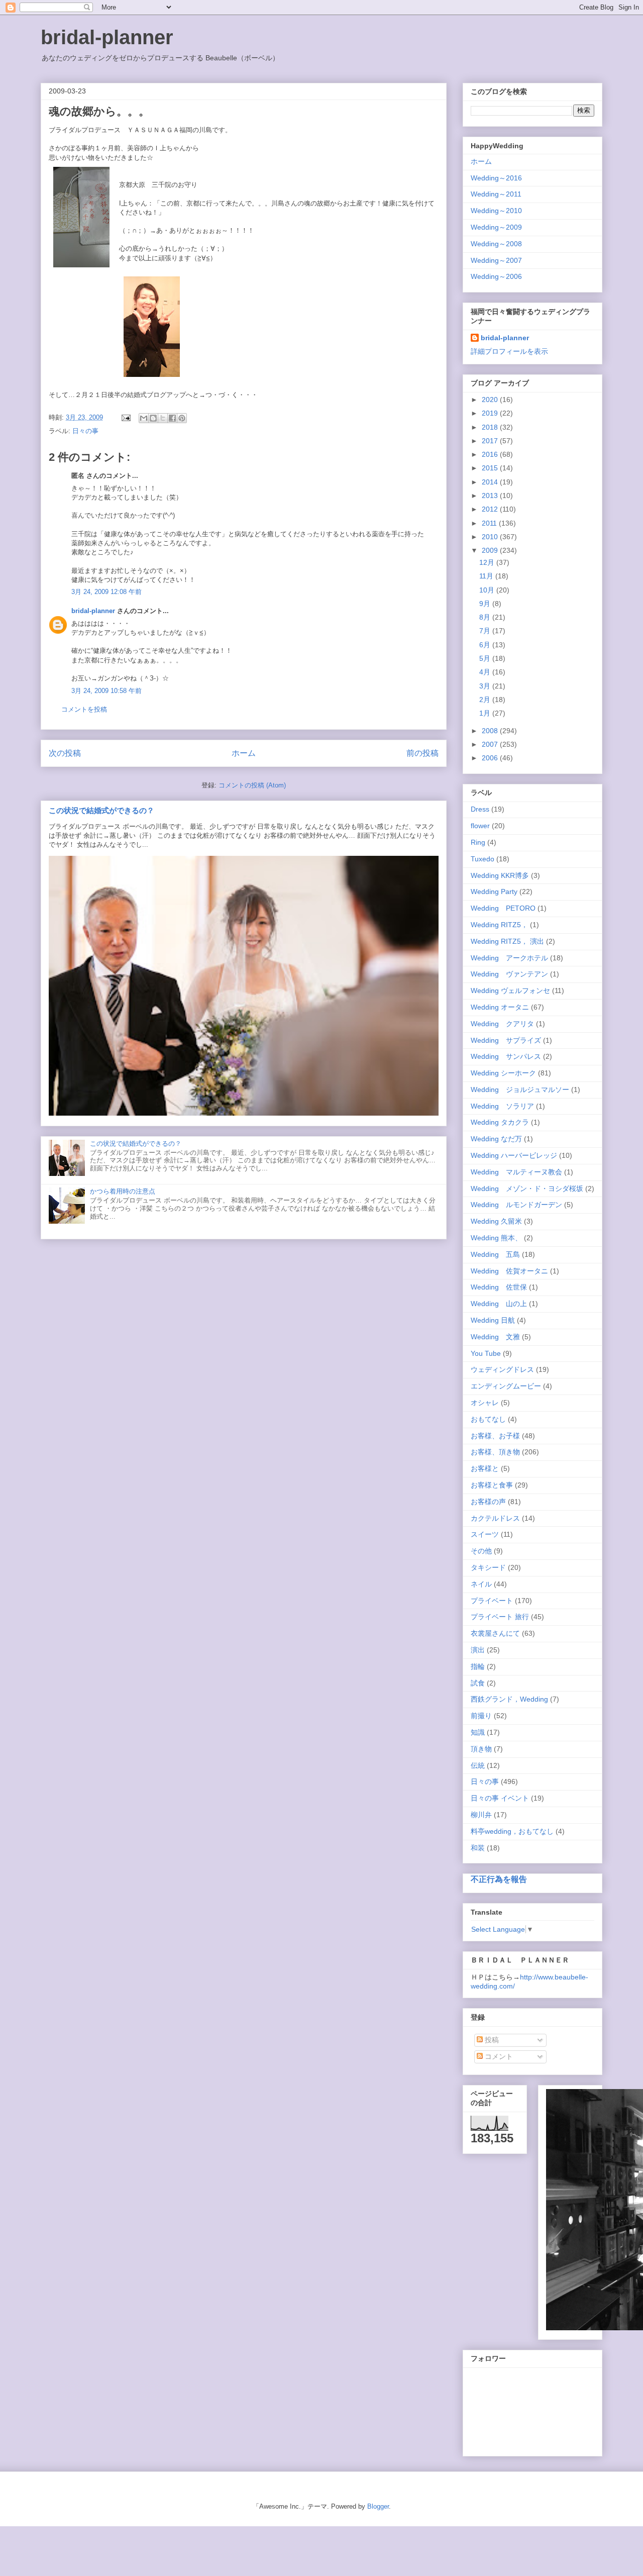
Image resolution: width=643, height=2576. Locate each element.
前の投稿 (422, 753)
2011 (490, 523)
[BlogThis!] (153, 418)
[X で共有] (163, 418)
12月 (488, 562)
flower (480, 826)
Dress (480, 809)
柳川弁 (481, 1815)
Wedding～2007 (496, 260)
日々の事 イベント (500, 1798)
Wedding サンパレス (506, 1056)
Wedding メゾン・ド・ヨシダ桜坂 (527, 1188)
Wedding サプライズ (506, 1040)
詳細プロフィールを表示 (509, 351)
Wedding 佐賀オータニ (509, 1271)
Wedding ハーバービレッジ (514, 1155)
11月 (487, 576)
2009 (491, 550)
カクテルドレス (495, 1518)
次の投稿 (65, 753)
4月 (486, 672)
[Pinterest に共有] (182, 418)
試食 (478, 1683)
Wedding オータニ (500, 1007)
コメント (498, 2056)
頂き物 (481, 1749)
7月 (486, 631)
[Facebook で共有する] (172, 418)
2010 (491, 537)
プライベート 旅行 (500, 1617)
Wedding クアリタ (502, 1024)
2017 (491, 441)
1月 (486, 713)
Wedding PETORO (503, 908)
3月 (486, 686)
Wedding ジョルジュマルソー (520, 1089)
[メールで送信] (144, 418)
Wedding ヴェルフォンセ (510, 990)
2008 (491, 731)
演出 (478, 1650)
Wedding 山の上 (499, 1304)
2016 (491, 454)
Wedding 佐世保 (499, 1287)
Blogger (378, 2506)
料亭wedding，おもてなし (512, 1831)
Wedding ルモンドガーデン (516, 1205)
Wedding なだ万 (496, 1139)
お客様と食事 (492, 1485)
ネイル (481, 1584)
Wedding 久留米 (496, 1221)
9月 (486, 604)
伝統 (478, 1765)
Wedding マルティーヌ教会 (516, 1172)
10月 (488, 590)
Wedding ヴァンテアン (509, 974)
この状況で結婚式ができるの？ (101, 810)
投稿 (491, 2040)
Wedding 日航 (493, 1320)
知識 (478, 1732)
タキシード (488, 1567)
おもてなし (488, 1419)
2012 (491, 509)
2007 (491, 744)
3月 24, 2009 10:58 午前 (106, 691)
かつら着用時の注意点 (123, 1191)
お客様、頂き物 (495, 1452)
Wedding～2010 (496, 211)
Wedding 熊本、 (496, 1238)
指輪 (478, 1666)
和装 (478, 1848)
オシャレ (485, 1403)
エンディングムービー (506, 1386)
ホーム (244, 753)
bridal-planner (107, 37)
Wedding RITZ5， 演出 (507, 941)
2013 (491, 496)
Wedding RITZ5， (499, 925)
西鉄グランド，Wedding (509, 1699)
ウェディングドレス (502, 1369)
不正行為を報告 (499, 1879)
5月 (486, 658)
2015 (491, 468)
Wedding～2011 (496, 194)
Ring (478, 842)
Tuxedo (483, 859)
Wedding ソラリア (502, 1106)
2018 (491, 427)
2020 (491, 400)
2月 (486, 700)
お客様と (485, 1468)
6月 (486, 645)
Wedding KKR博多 (500, 875)
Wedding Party (494, 891)
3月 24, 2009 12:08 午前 (106, 592)
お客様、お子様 (495, 1436)
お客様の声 (488, 1502)
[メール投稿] (125, 417)
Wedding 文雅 (495, 1337)
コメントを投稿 (84, 709)
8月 (486, 617)
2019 (491, 413)
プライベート (492, 1601)
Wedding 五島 (495, 1254)
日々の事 (85, 431)
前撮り (481, 1716)
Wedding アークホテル (509, 958)
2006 (491, 758)
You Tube (486, 1353)
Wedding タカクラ (500, 1122)
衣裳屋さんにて (495, 1633)
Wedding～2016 (496, 178)
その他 (481, 1551)
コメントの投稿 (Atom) (252, 785)
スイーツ (485, 1534)
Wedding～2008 (496, 244)
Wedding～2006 (496, 276)
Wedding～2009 (496, 227)
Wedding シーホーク (503, 1073)
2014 (491, 482)
